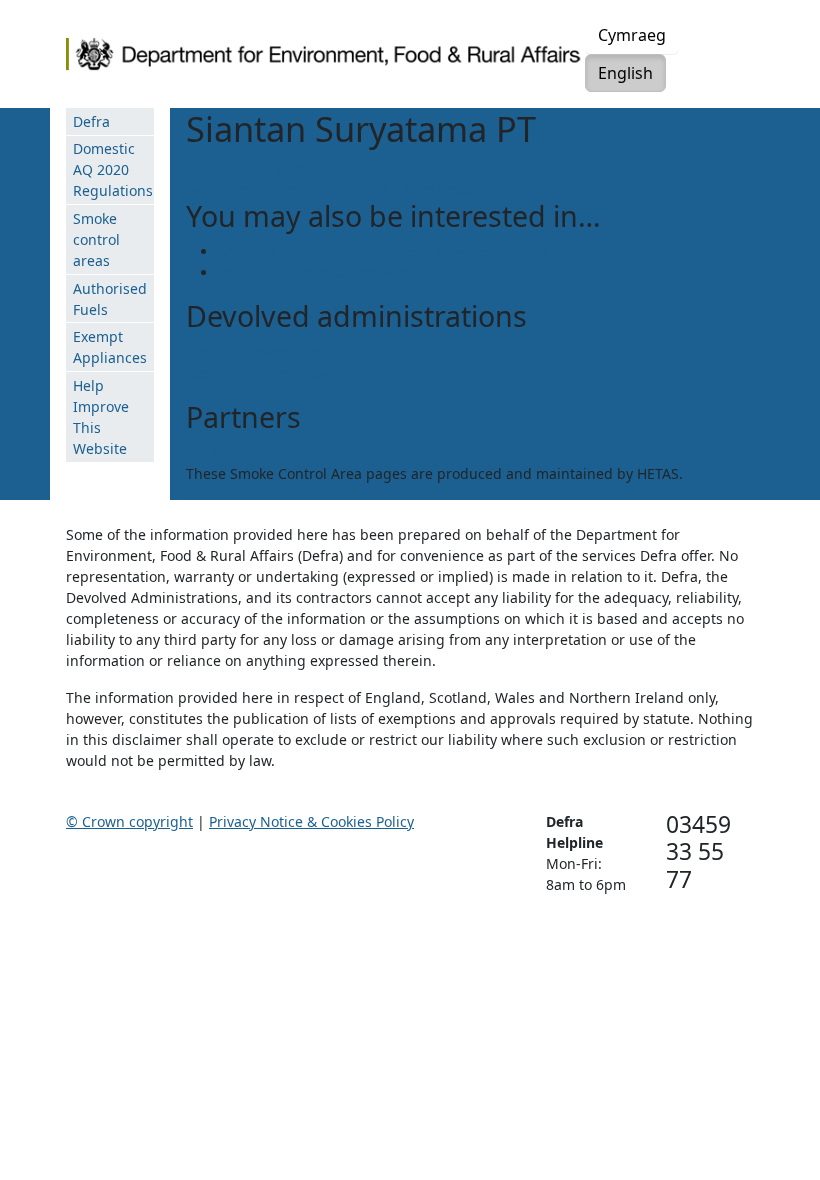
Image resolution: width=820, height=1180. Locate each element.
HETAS (207, 452)
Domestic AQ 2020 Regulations (113, 169)
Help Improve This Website (101, 417)
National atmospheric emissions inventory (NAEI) (382, 251)
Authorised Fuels (110, 299)
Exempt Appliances (110, 347)
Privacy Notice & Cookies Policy (311, 821)
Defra (91, 121)
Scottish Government (256, 352)
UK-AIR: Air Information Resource (330, 272)
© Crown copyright (129, 821)
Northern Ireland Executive (277, 373)
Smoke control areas (96, 239)
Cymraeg (632, 35)
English (625, 73)
